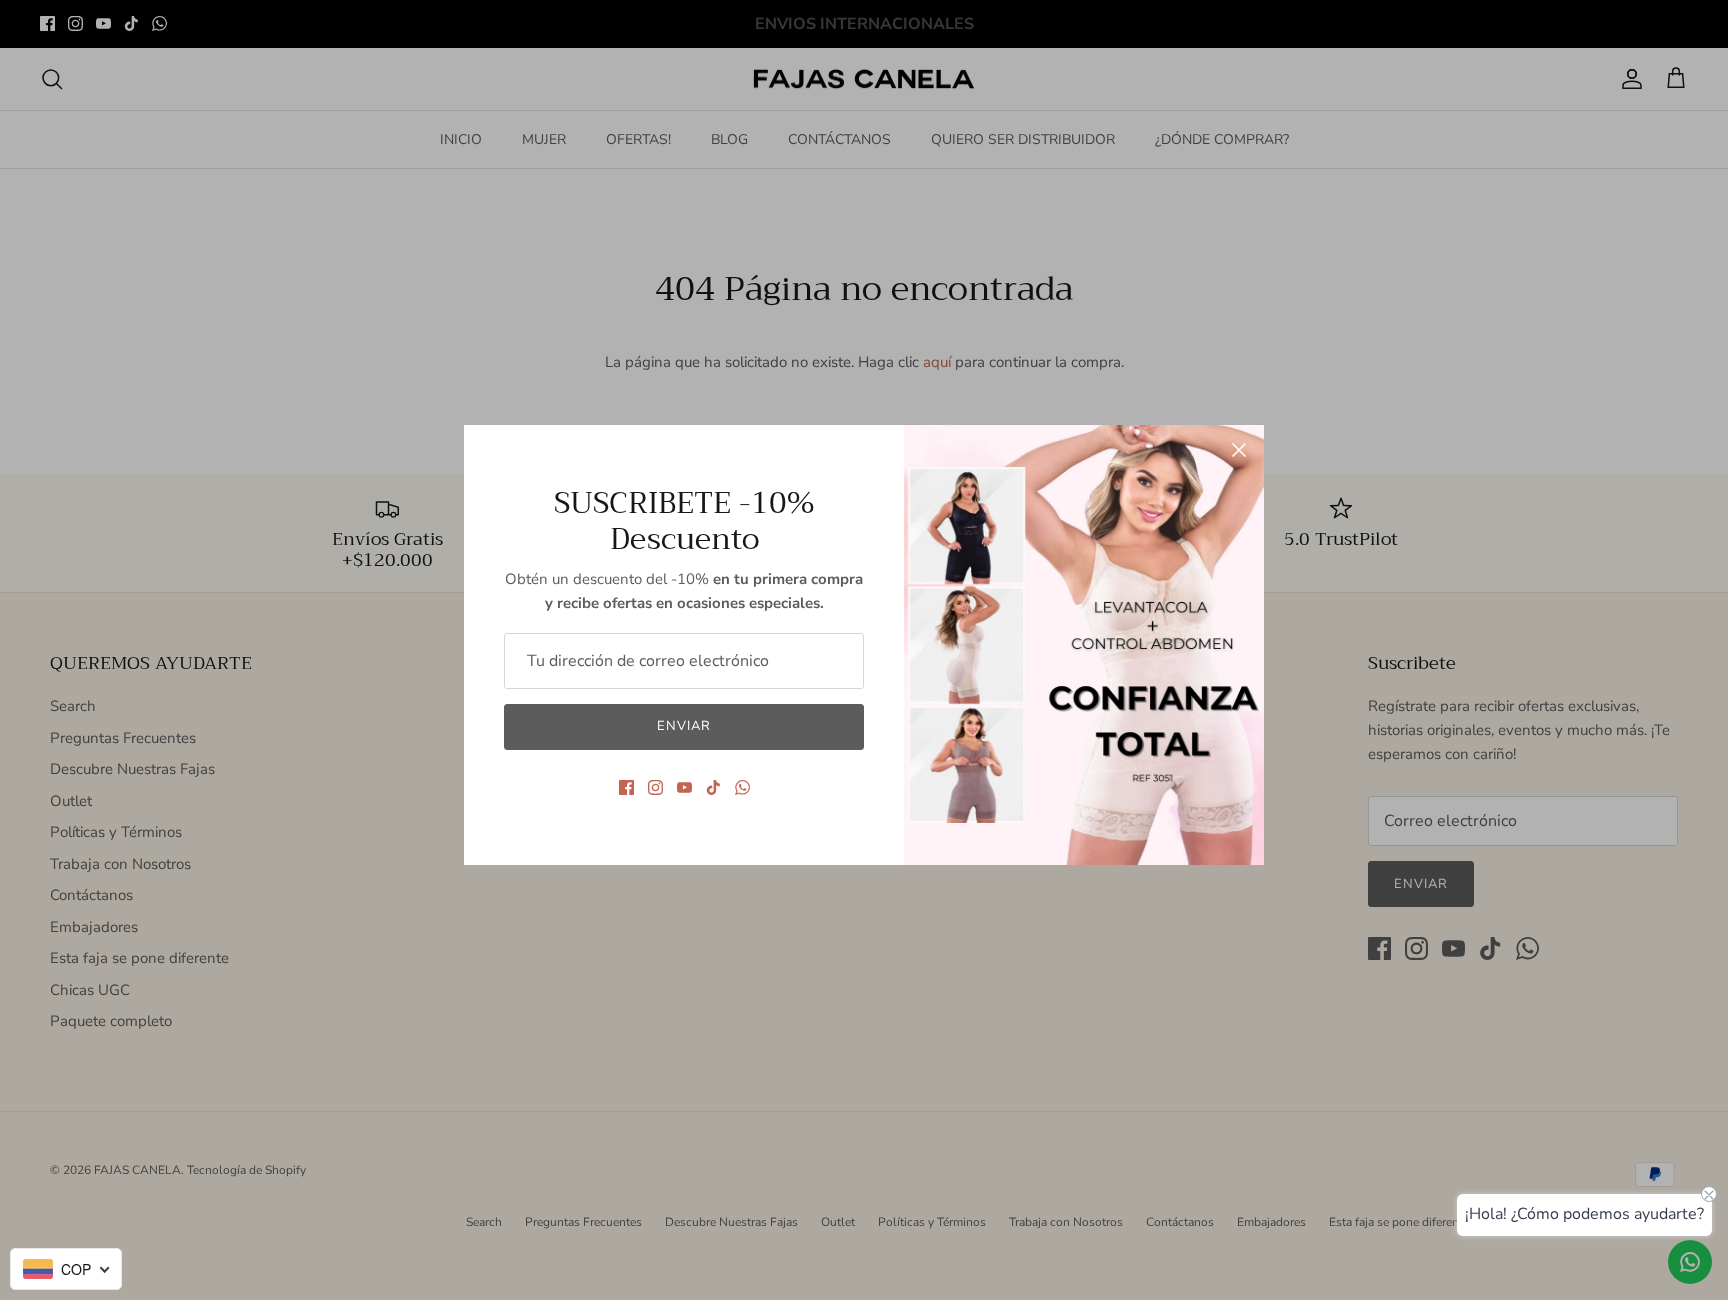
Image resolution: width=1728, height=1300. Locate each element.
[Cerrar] (1239, 450)
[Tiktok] (713, 787)
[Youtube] (684, 787)
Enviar (684, 726)
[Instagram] (655, 787)
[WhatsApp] (742, 787)
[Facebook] (626, 787)
